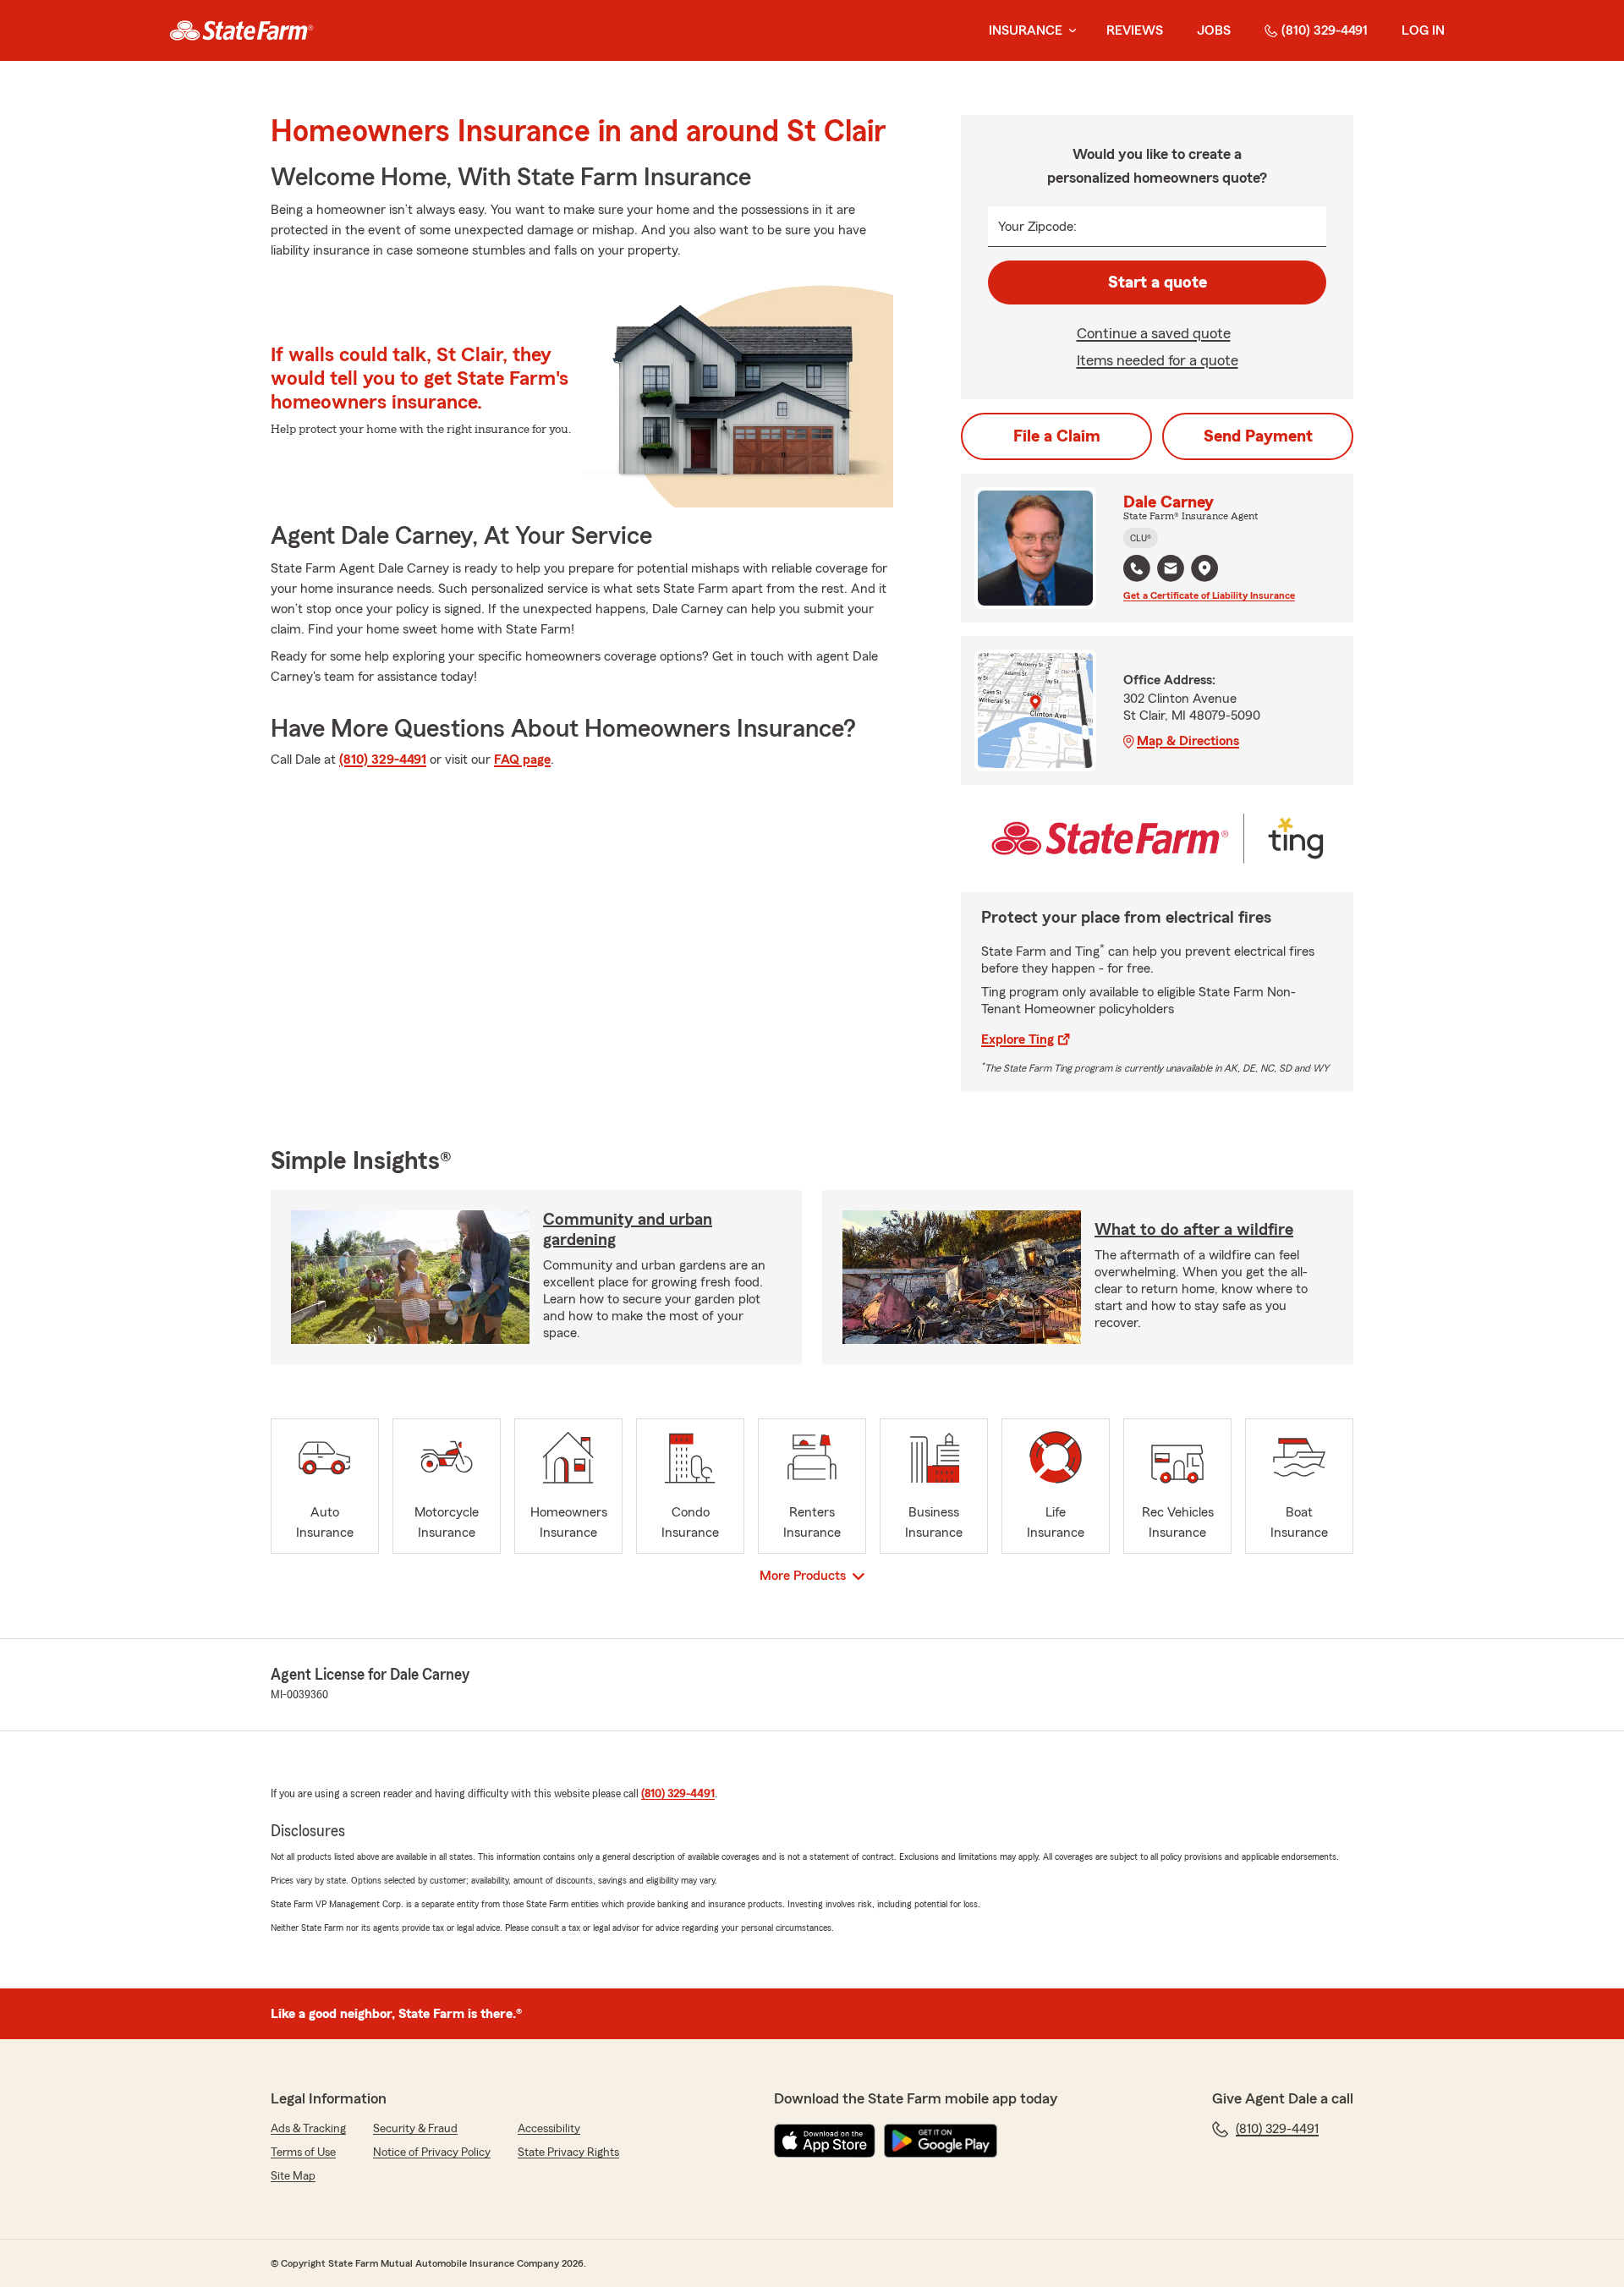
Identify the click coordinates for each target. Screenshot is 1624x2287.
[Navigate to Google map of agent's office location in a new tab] (1204, 568)
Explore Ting (1018, 1039)
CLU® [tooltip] (1141, 538)
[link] (241, 30)
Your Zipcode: (1037, 227)
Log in (1423, 30)
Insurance (1026, 30)
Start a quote (1158, 282)
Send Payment (1258, 436)
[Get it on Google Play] (941, 2141)
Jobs (1214, 30)
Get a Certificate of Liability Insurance (1209, 595)
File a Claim (1057, 436)
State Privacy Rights (568, 2153)
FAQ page (522, 760)
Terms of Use (303, 2153)
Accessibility (549, 2129)
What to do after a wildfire (1194, 1230)
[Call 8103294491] (1137, 568)
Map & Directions (1188, 741)
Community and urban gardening (628, 1230)
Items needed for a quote (1158, 360)
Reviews (1135, 30)
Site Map (293, 2176)
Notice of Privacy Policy (432, 2153)
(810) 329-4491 (1325, 30)
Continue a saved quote (1154, 333)
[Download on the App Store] (825, 2141)
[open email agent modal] (1171, 570)
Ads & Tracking (308, 2129)
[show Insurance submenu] (1069, 31)
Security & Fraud (415, 2129)
